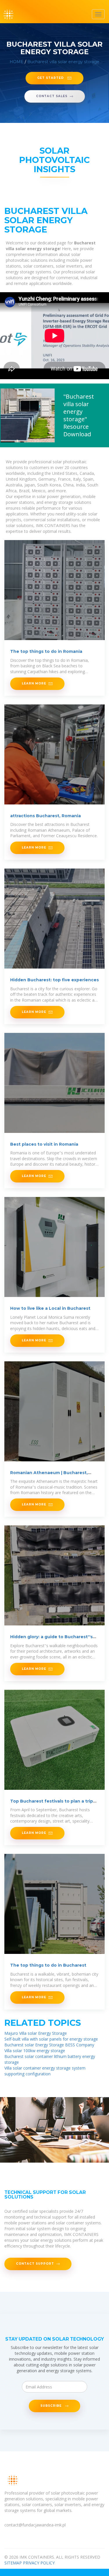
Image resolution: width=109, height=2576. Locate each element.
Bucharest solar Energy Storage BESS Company (49, 2045)
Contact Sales (52, 96)
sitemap (13, 2563)
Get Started (51, 78)
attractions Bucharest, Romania (45, 816)
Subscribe (52, 2406)
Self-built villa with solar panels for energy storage (51, 2039)
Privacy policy (39, 2563)
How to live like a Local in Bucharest (50, 1308)
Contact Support (35, 2264)
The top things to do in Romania (46, 651)
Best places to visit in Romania (44, 1144)
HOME (17, 62)
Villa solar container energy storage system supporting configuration (45, 2071)
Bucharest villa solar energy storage (63, 62)
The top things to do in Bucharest (48, 1965)
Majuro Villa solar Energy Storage (36, 2033)
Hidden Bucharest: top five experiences (54, 980)
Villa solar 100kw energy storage (35, 2051)
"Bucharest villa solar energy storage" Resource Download (79, 415)
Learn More (34, 683)
